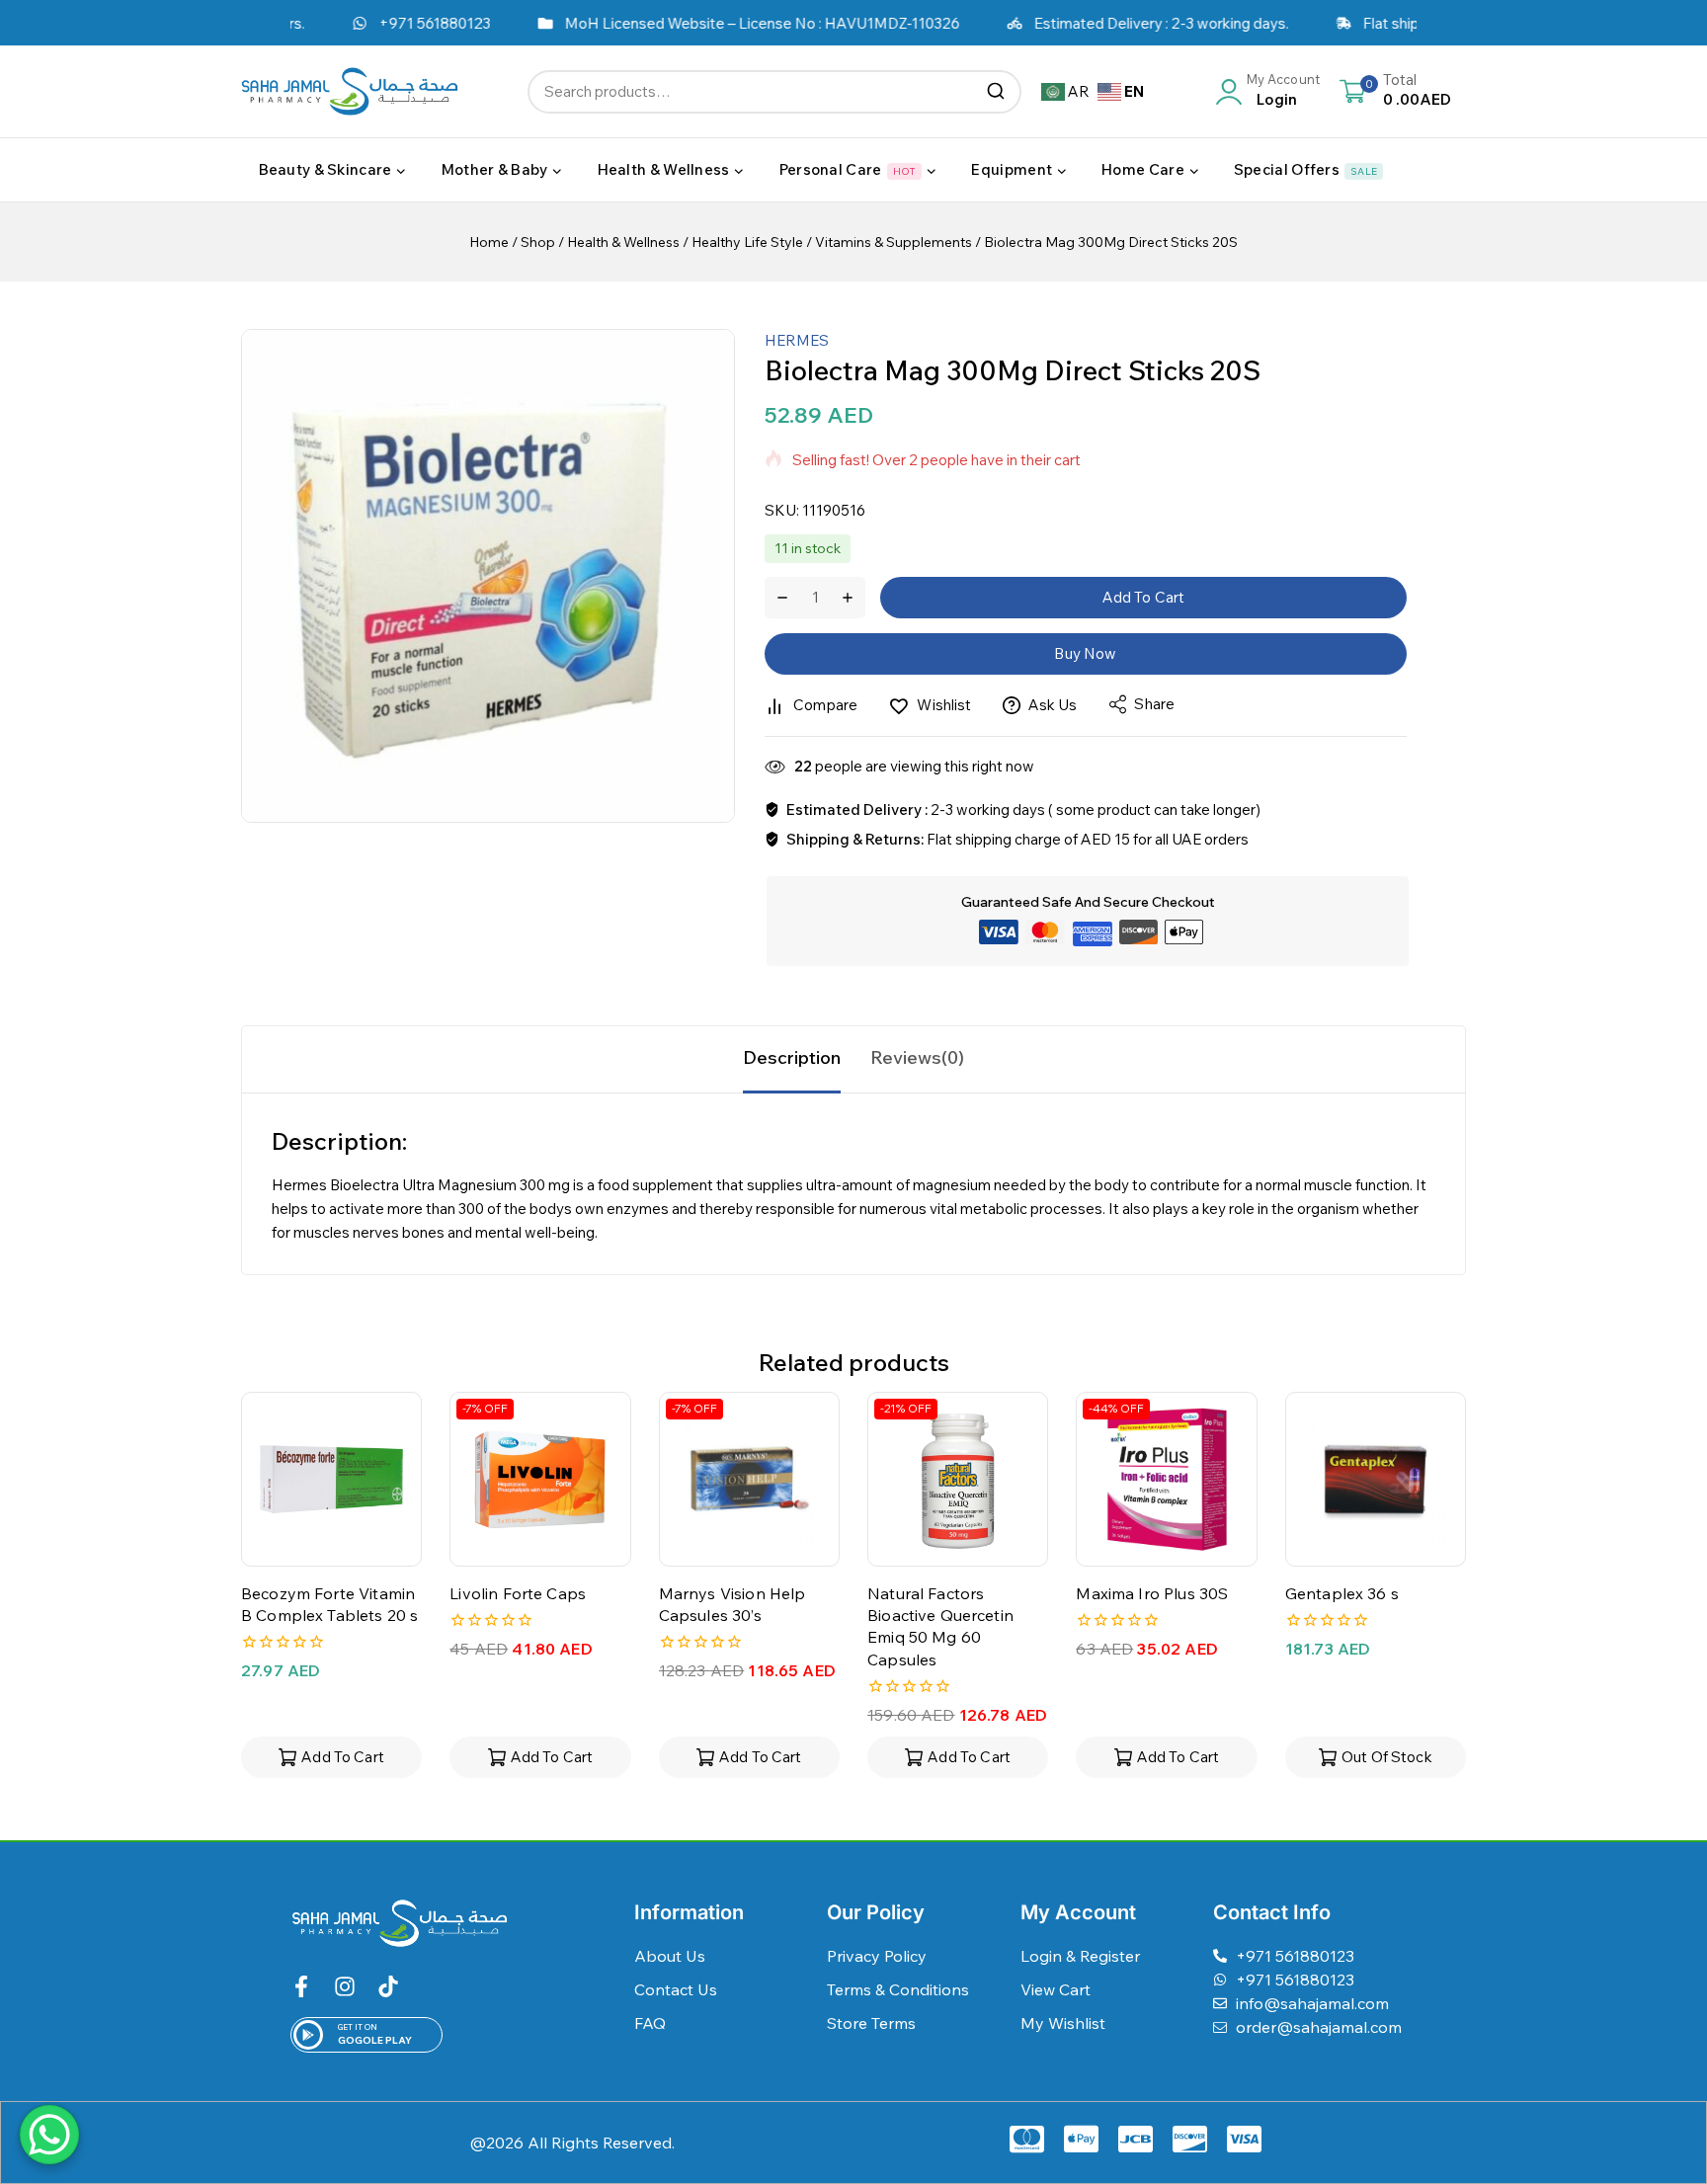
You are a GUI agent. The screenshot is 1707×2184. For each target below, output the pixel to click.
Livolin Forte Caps (518, 1593)
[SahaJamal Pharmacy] (350, 91)
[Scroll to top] (1661, 2078)
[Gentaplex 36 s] (1376, 1479)
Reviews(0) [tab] (917, 1057)
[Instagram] (345, 1986)
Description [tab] (792, 1057)
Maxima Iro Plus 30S (1152, 1593)
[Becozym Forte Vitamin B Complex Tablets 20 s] (331, 1479)
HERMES (797, 340)
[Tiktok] (388, 1986)
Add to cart (1144, 597)
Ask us (1053, 705)
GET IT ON (358, 2027)
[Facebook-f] (301, 1986)
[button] (331, 1757)
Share (1154, 704)
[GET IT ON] (308, 2035)
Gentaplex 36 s (1342, 1593)
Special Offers (1305, 169)
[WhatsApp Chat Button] (49, 2135)
